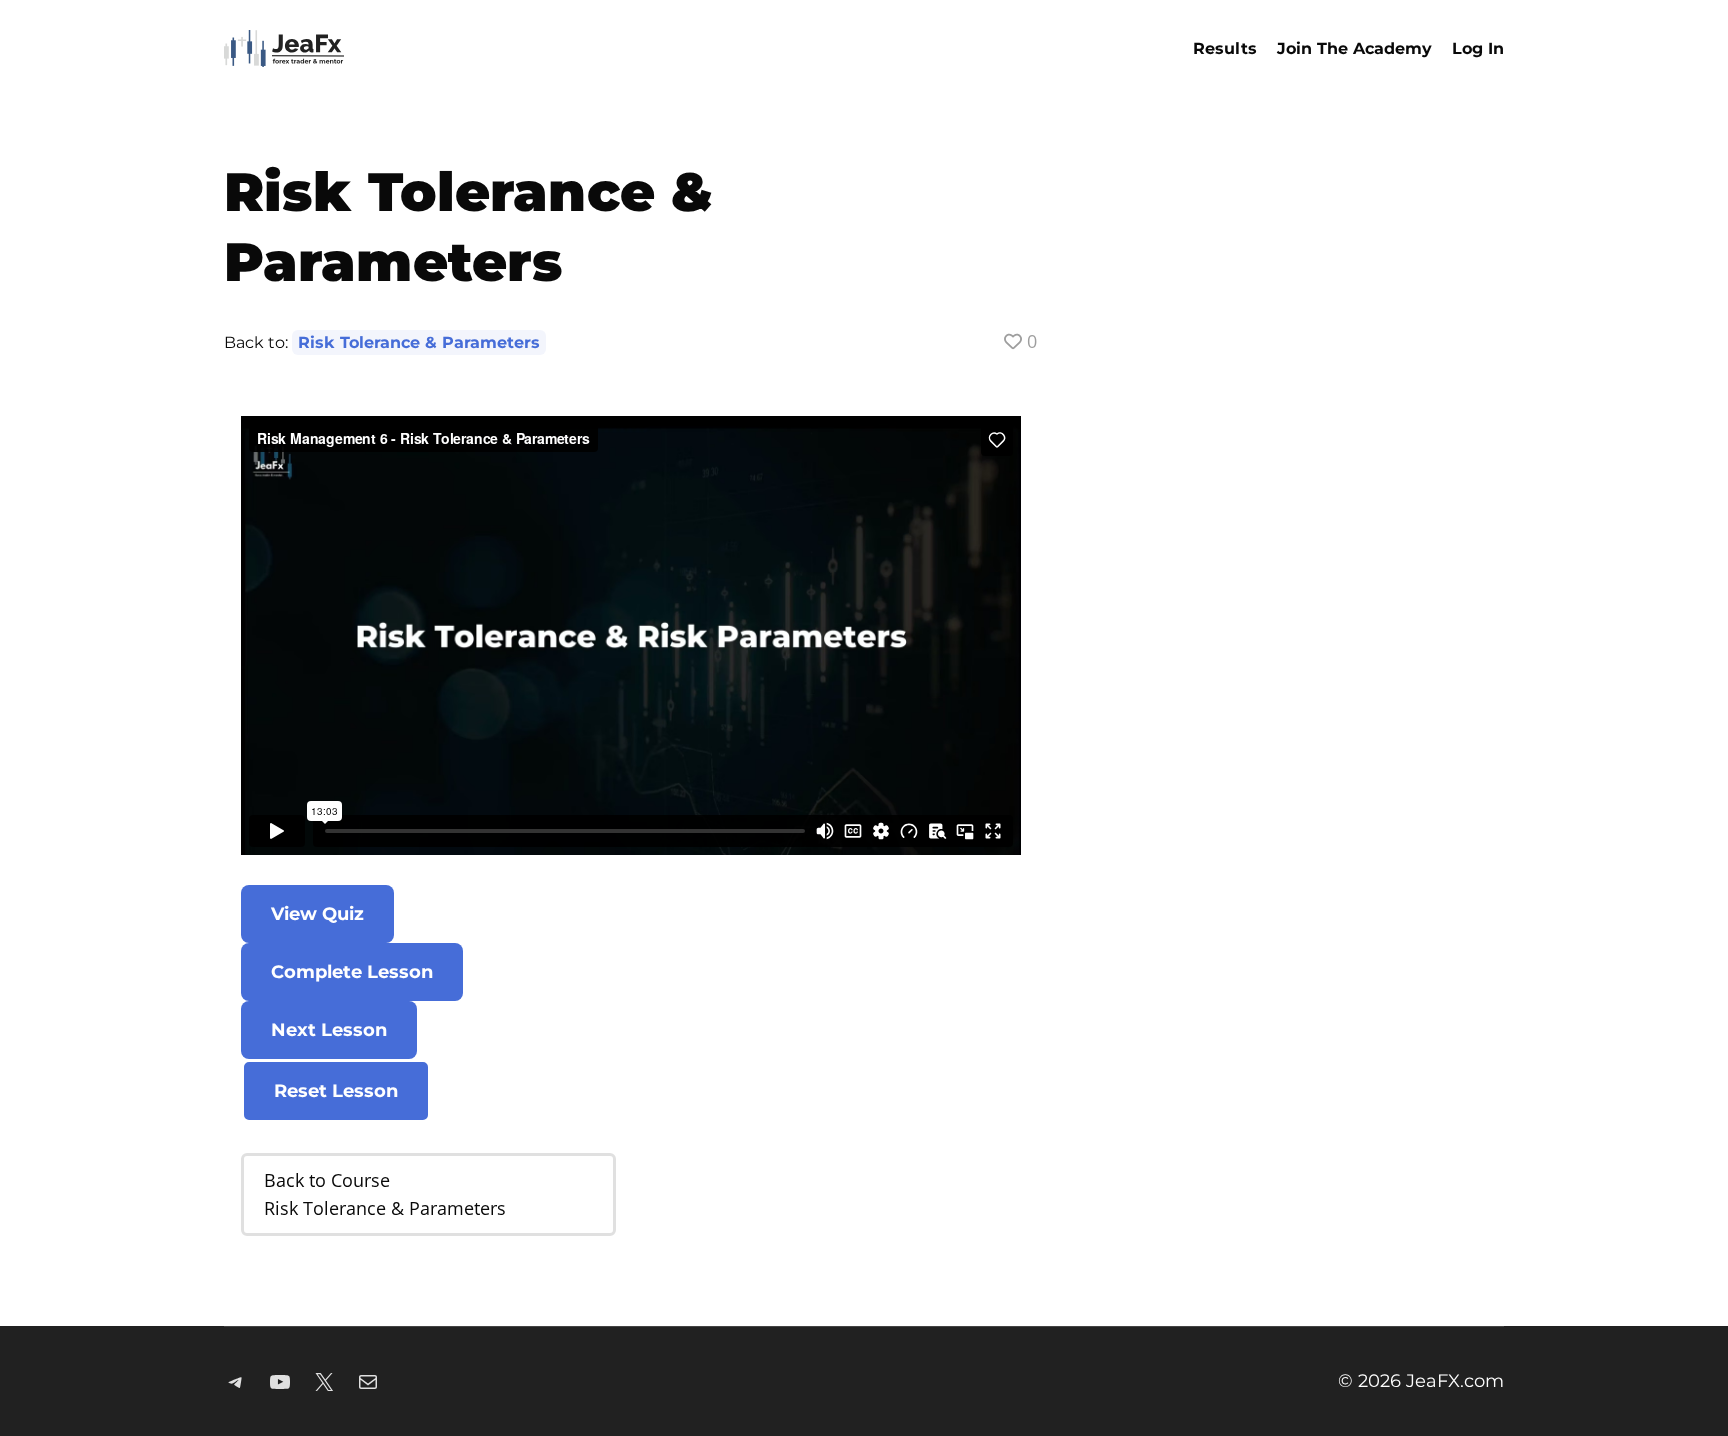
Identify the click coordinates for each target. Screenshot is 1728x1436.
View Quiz (317, 914)
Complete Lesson (352, 972)
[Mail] (368, 1382)
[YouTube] (280, 1382)
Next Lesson (329, 1030)
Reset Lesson (336, 1091)
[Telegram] (236, 1382)
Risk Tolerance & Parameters (419, 342)
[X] (324, 1382)
